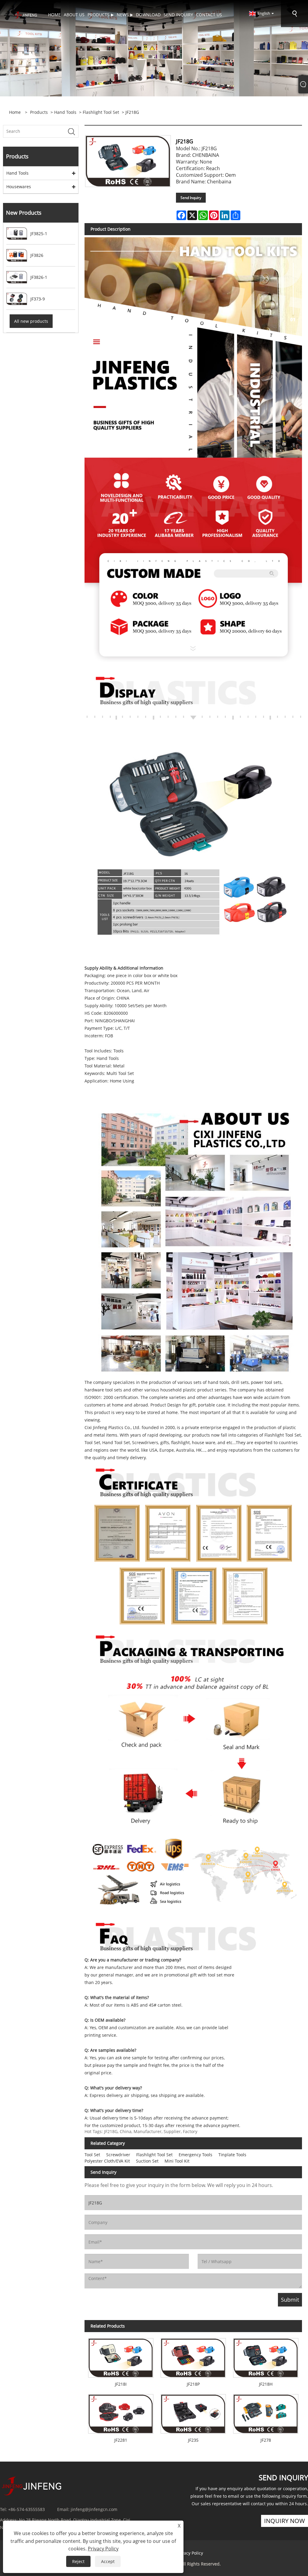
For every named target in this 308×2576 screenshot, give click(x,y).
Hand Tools (65, 112)
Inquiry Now (285, 2521)
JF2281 (121, 2440)
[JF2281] (121, 2412)
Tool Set (92, 2155)
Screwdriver (118, 2155)
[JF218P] (193, 2356)
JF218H (266, 2384)
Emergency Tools (196, 2155)
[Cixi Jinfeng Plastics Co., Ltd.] (25, 15)
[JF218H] (266, 2356)
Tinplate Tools (232, 2155)
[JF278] (266, 2412)
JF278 (266, 2440)
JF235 (193, 2440)
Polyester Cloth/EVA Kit (107, 2161)
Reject (78, 2561)
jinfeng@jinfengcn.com (94, 2509)
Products (39, 112)
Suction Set (147, 2161)
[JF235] (193, 2412)
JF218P (193, 2384)
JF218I (121, 2384)
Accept (108, 2561)
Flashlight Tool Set (101, 112)
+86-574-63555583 (26, 2509)
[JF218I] (121, 2356)
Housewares (19, 187)
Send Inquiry (191, 198)
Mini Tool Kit (177, 2161)
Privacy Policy (190, 2553)
